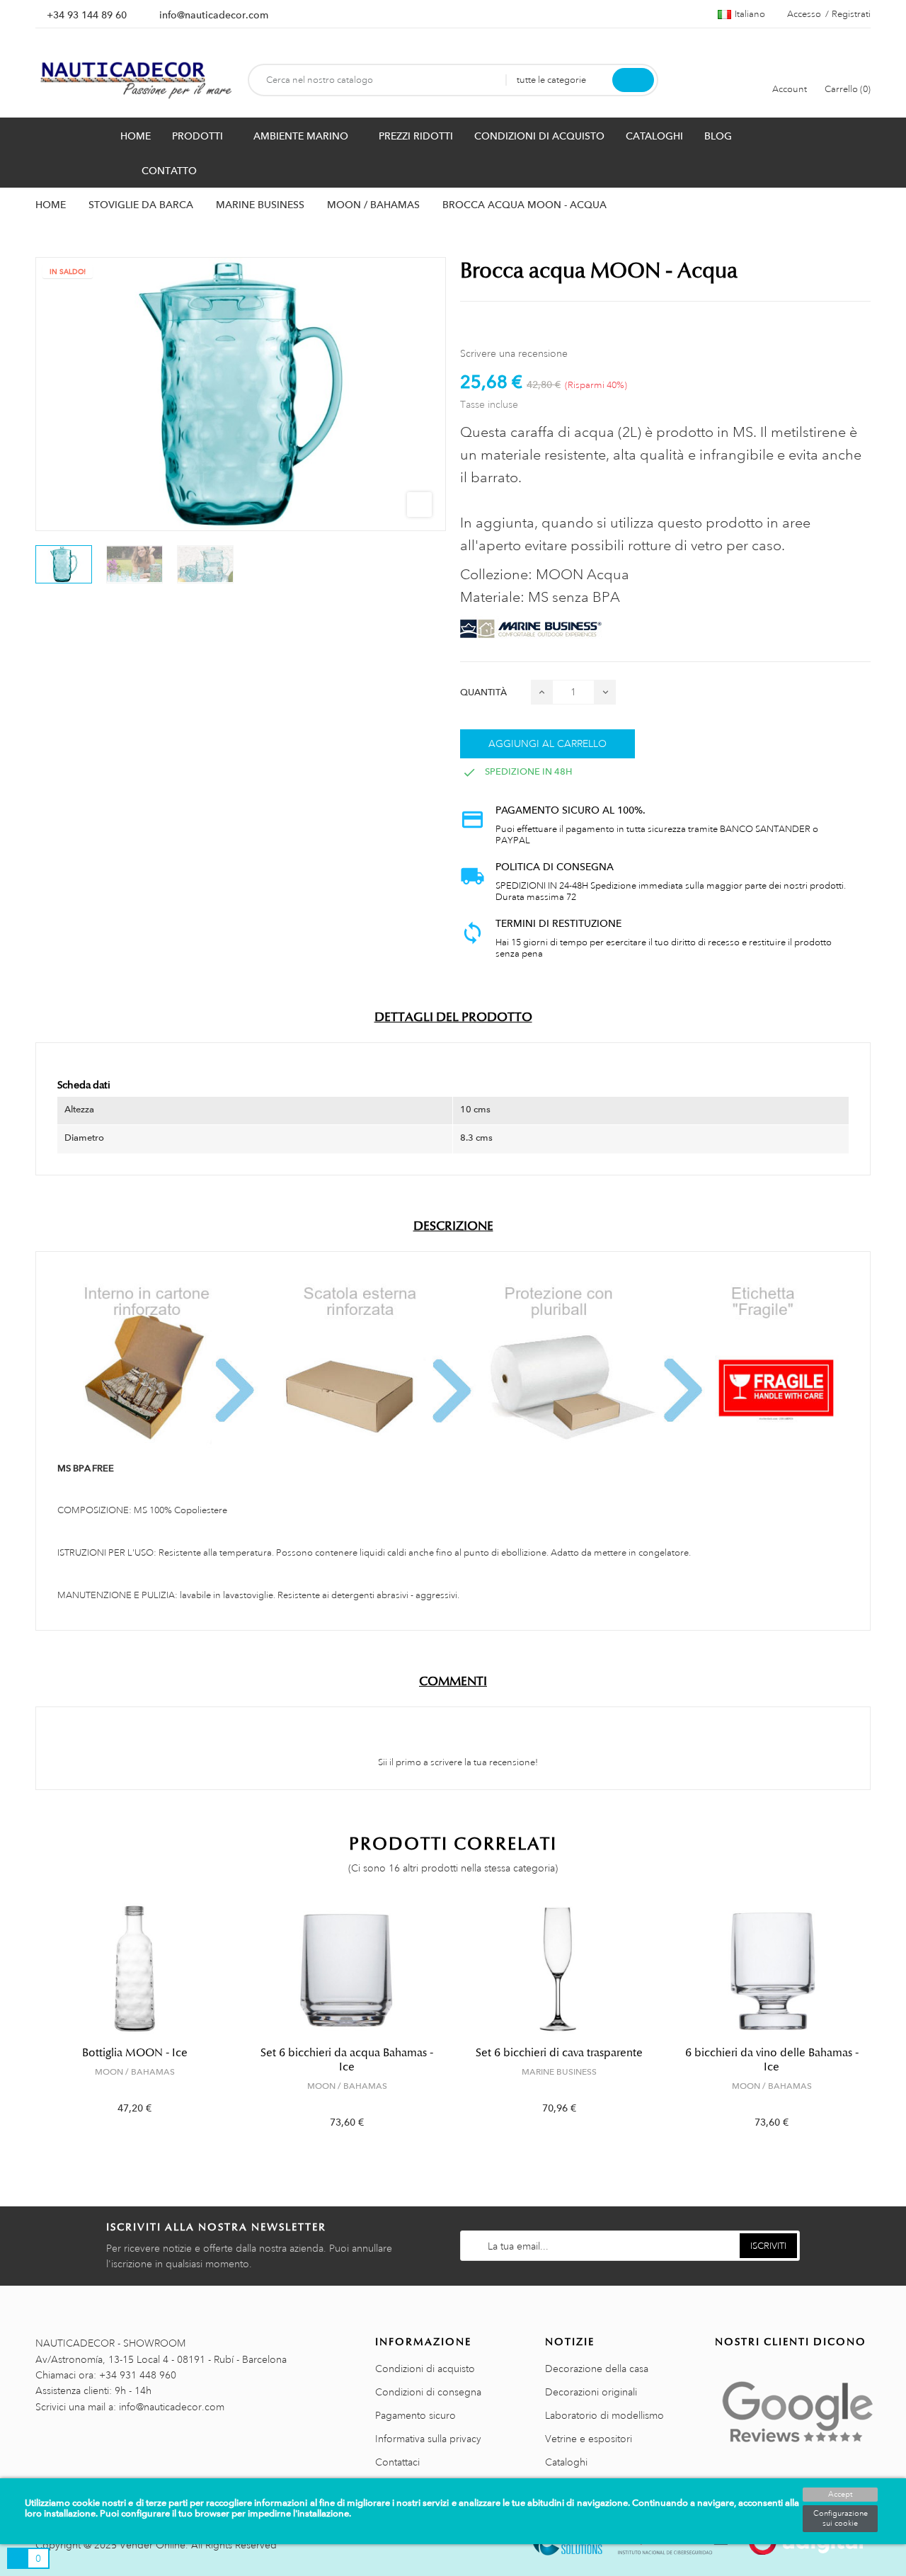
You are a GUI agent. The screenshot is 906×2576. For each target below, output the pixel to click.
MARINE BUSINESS (559, 2072)
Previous (27, 2026)
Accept (840, 2495)
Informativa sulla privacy (428, 2439)
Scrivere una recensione (514, 353)
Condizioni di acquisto (425, 2369)
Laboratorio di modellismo (604, 2415)
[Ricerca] (633, 80)
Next (879, 2026)
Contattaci (397, 2462)
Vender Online (153, 2545)
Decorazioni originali (591, 2392)
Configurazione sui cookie (841, 2519)
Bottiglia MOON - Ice (135, 2053)
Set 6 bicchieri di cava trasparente (559, 2053)
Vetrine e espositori (589, 2439)
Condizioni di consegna (428, 2392)
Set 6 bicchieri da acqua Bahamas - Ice (347, 2060)
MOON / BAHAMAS (135, 2072)
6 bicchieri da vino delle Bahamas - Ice (772, 2060)
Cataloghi (566, 2462)
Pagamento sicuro (415, 2415)
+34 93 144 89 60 (87, 15)
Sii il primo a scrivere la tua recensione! (457, 1762)
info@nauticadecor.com (214, 15)
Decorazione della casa (597, 2369)
